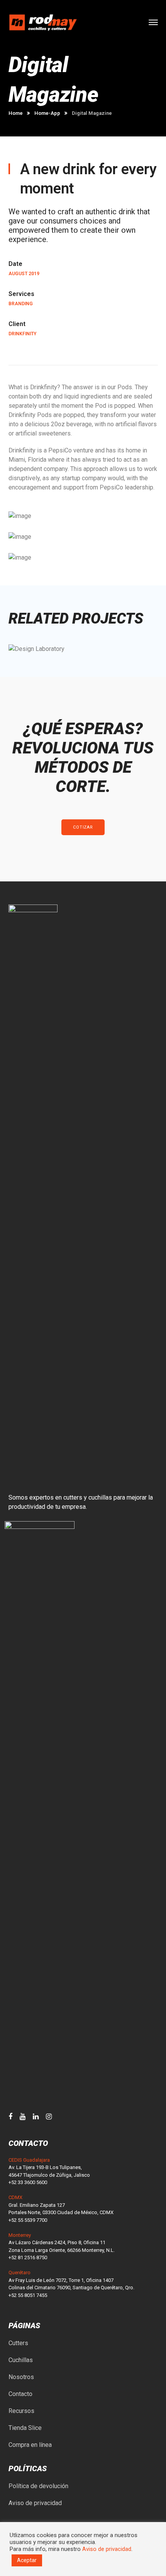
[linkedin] (36, 2117)
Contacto (20, 2394)
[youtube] (23, 2117)
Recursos (21, 2411)
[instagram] (49, 2117)
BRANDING (21, 304)
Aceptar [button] (27, 2560)
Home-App (47, 113)
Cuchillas (21, 2360)
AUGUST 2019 (24, 274)
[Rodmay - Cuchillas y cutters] (43, 22)
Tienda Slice (25, 2428)
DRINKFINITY (22, 334)
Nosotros (21, 2377)
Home (16, 113)
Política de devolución (38, 2486)
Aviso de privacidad (35, 2503)
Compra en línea (30, 2445)
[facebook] (10, 2117)
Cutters (18, 2343)
